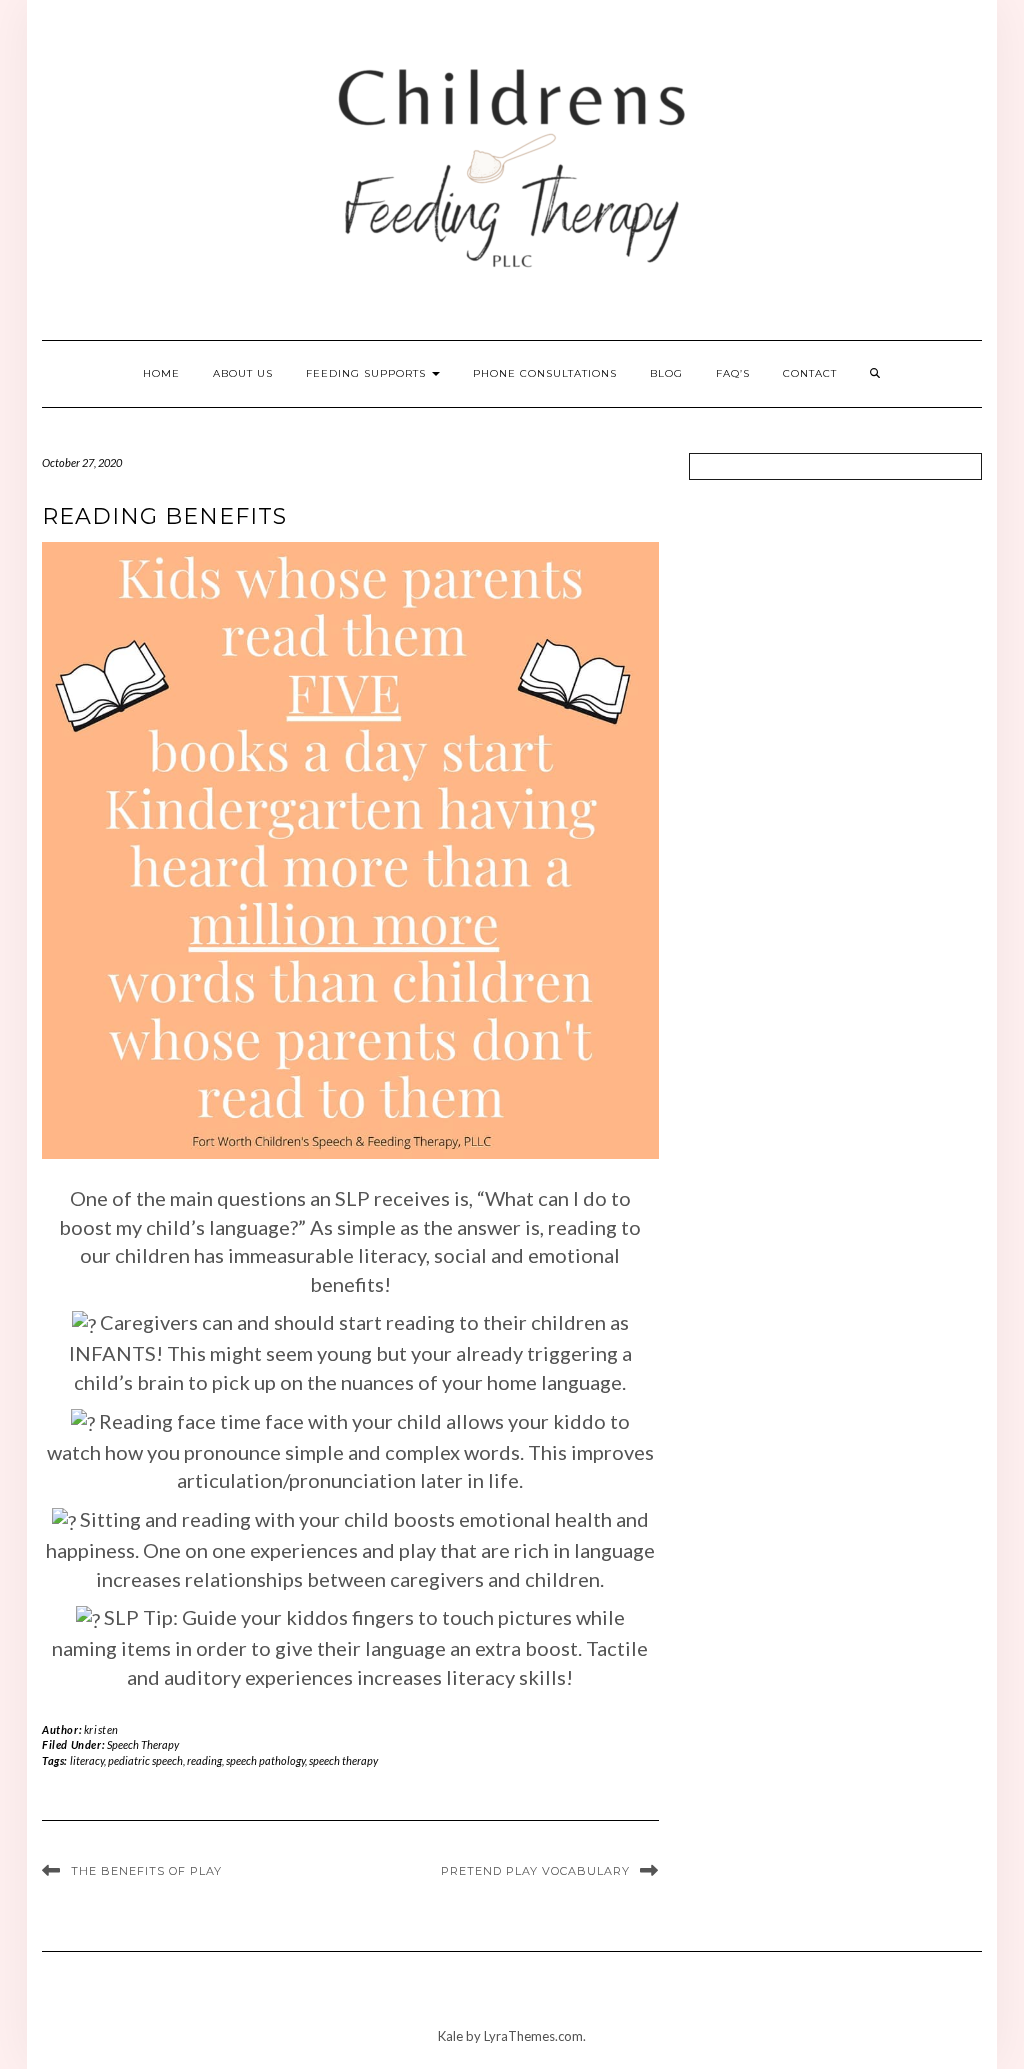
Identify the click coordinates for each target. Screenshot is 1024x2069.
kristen (101, 1729)
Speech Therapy (143, 1744)
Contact (810, 373)
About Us (243, 373)
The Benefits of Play (146, 1871)
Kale (450, 2036)
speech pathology (265, 1760)
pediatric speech (145, 1760)
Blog (666, 373)
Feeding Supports (368, 373)
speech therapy (343, 1760)
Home (161, 373)
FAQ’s (733, 373)
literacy (87, 1760)
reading (204, 1760)
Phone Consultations (545, 373)
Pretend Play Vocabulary (535, 1871)
